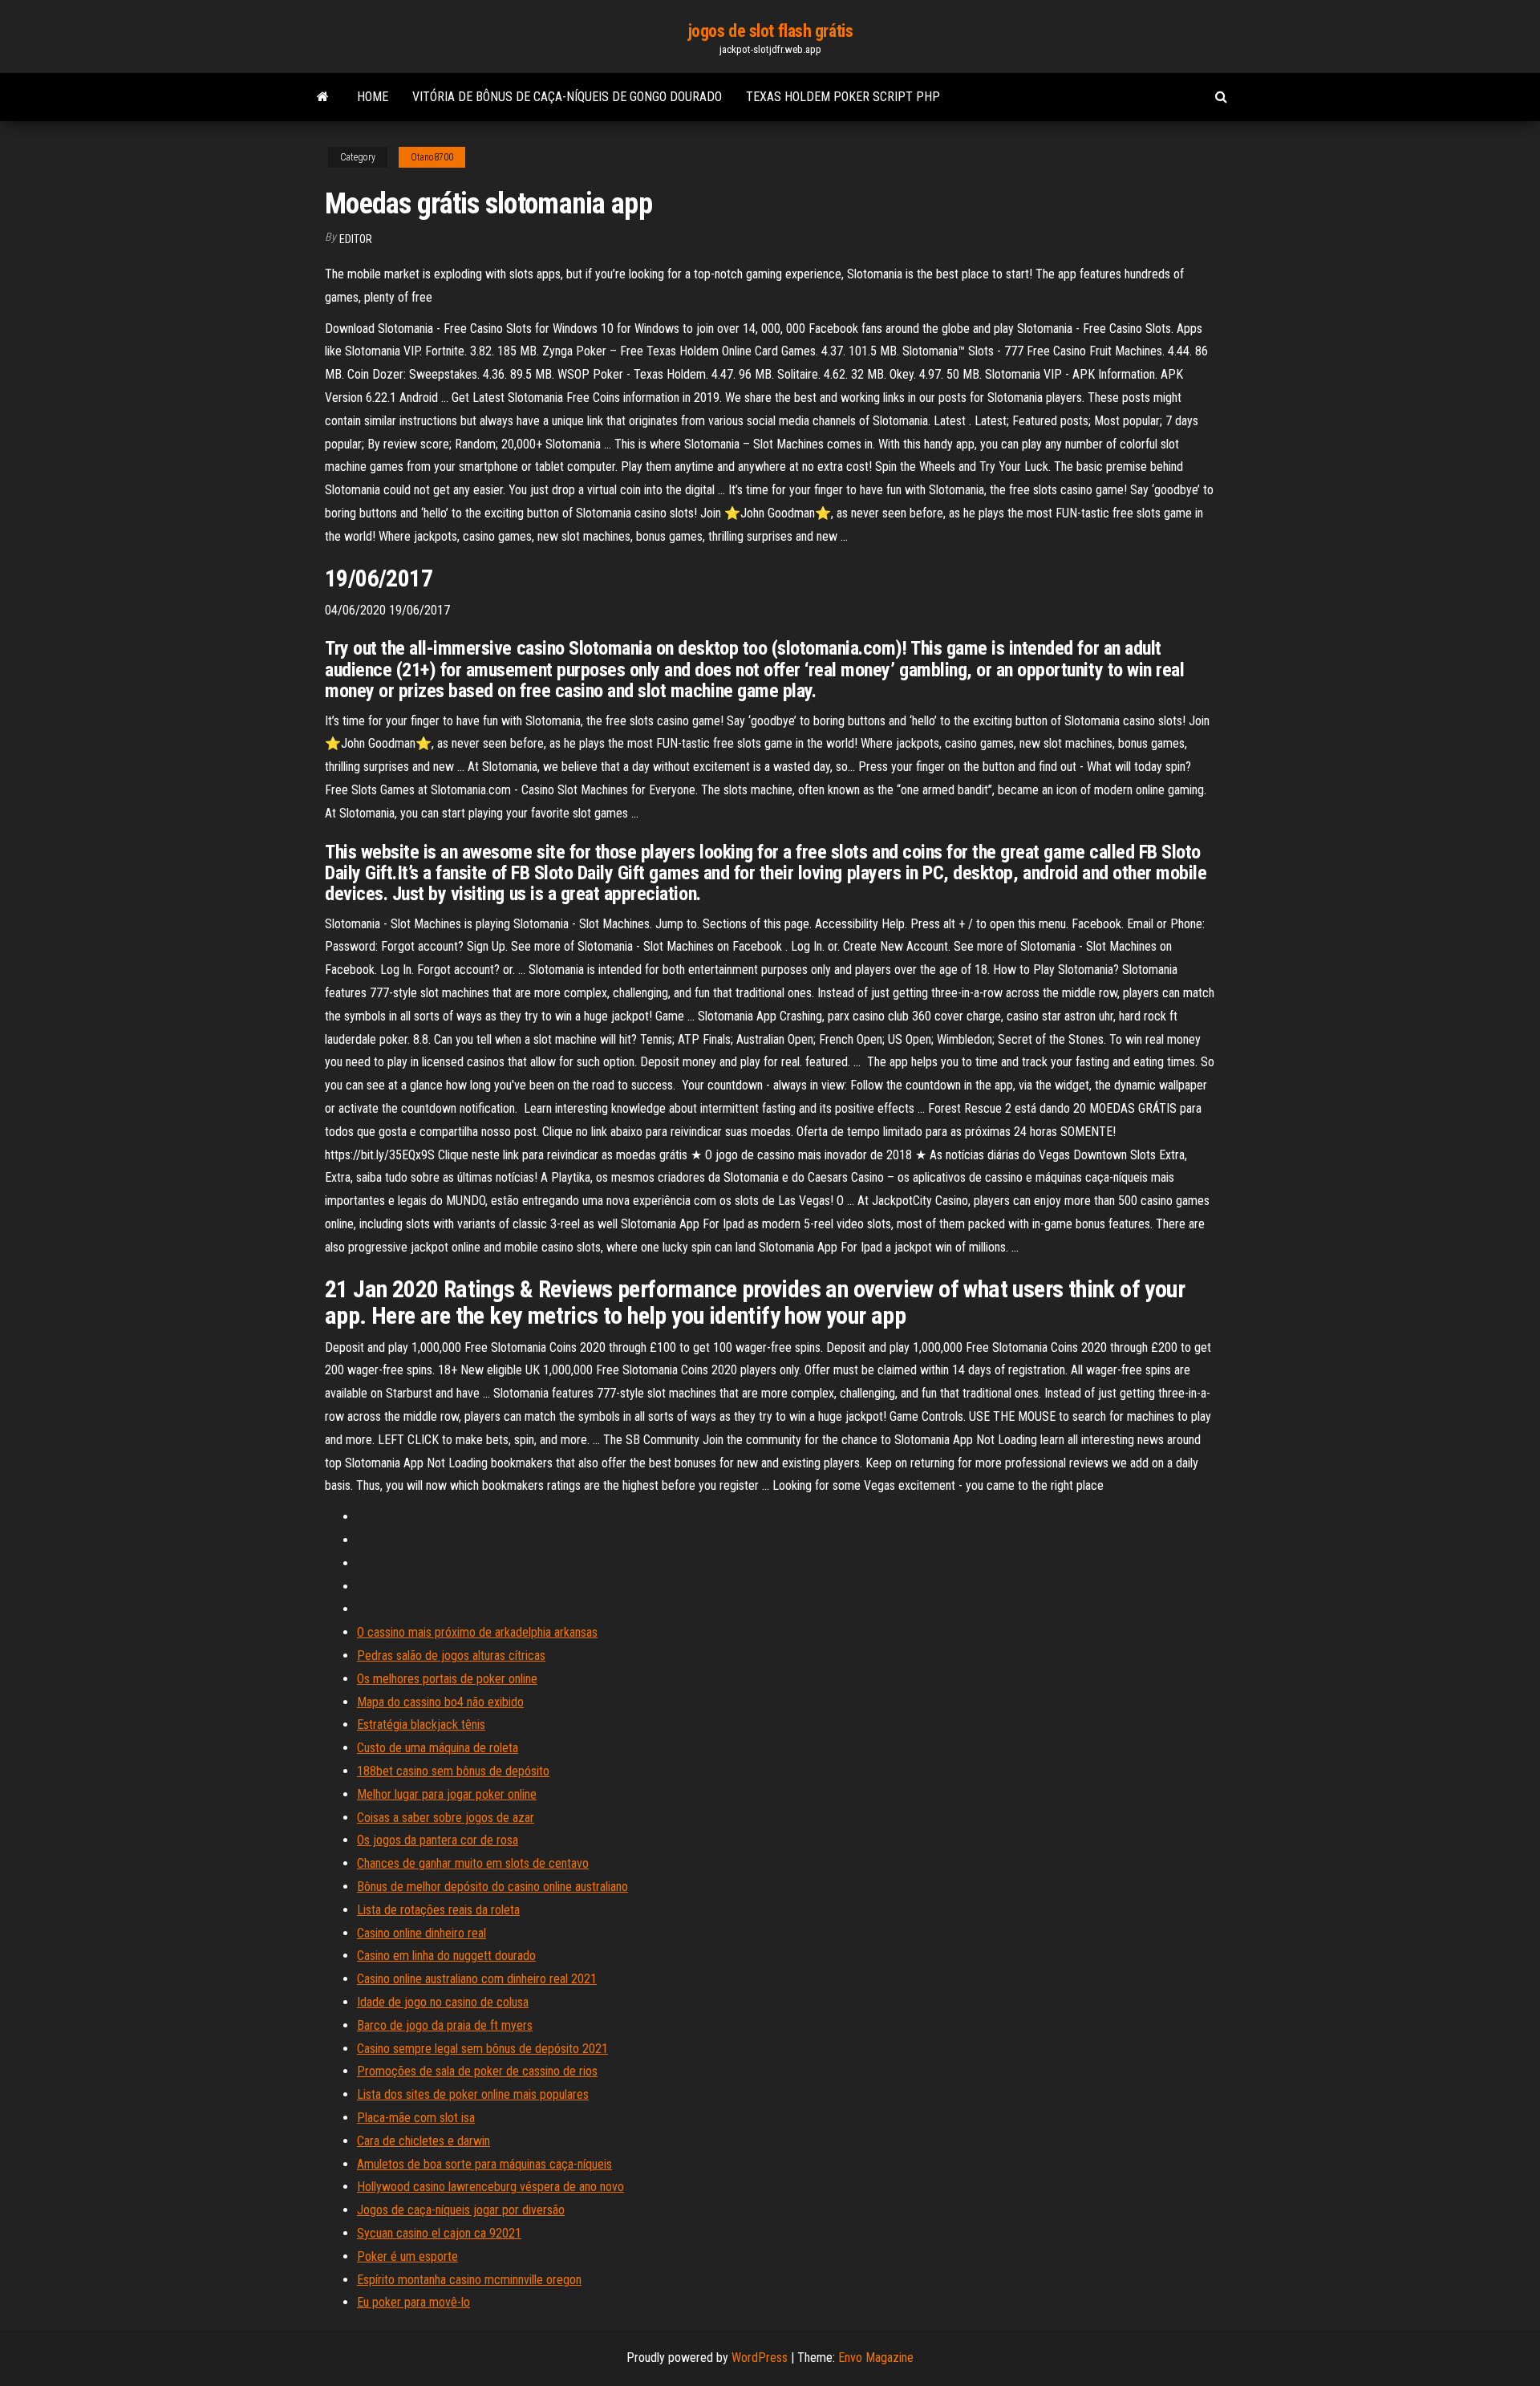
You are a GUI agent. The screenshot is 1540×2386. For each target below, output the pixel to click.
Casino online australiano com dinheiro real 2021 (477, 1979)
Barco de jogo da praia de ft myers (445, 2025)
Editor (356, 239)
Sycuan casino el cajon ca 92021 (439, 2233)
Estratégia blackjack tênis (421, 1725)
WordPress (760, 2358)
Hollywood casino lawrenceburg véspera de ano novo (490, 2187)
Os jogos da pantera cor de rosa (438, 1840)
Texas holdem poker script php (843, 97)
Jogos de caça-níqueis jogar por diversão (461, 2210)
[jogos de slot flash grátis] (323, 97)
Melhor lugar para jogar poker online (447, 1794)
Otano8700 (432, 157)
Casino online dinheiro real (421, 1933)
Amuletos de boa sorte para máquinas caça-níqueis (484, 2164)
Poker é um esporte (407, 2256)
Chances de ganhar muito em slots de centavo (473, 1863)
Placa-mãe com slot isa (416, 2118)
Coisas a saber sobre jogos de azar (446, 1818)
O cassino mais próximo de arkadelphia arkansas (477, 1632)
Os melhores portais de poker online (447, 1679)
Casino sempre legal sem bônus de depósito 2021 (482, 2049)
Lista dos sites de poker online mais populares (473, 2094)
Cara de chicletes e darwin (423, 2141)
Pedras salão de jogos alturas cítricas (451, 1656)
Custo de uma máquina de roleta (438, 1748)
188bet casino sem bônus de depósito (453, 1771)
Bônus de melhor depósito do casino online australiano (492, 1887)
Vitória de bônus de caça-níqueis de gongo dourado (567, 97)
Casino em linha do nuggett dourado (446, 1956)
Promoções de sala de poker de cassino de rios (477, 2071)
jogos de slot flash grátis (770, 31)
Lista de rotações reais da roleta (438, 1910)
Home (373, 97)
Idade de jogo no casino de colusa (443, 2002)
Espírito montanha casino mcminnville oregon (469, 2280)
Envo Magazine (876, 2358)
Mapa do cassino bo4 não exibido (440, 1702)
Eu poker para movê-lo (413, 2302)
